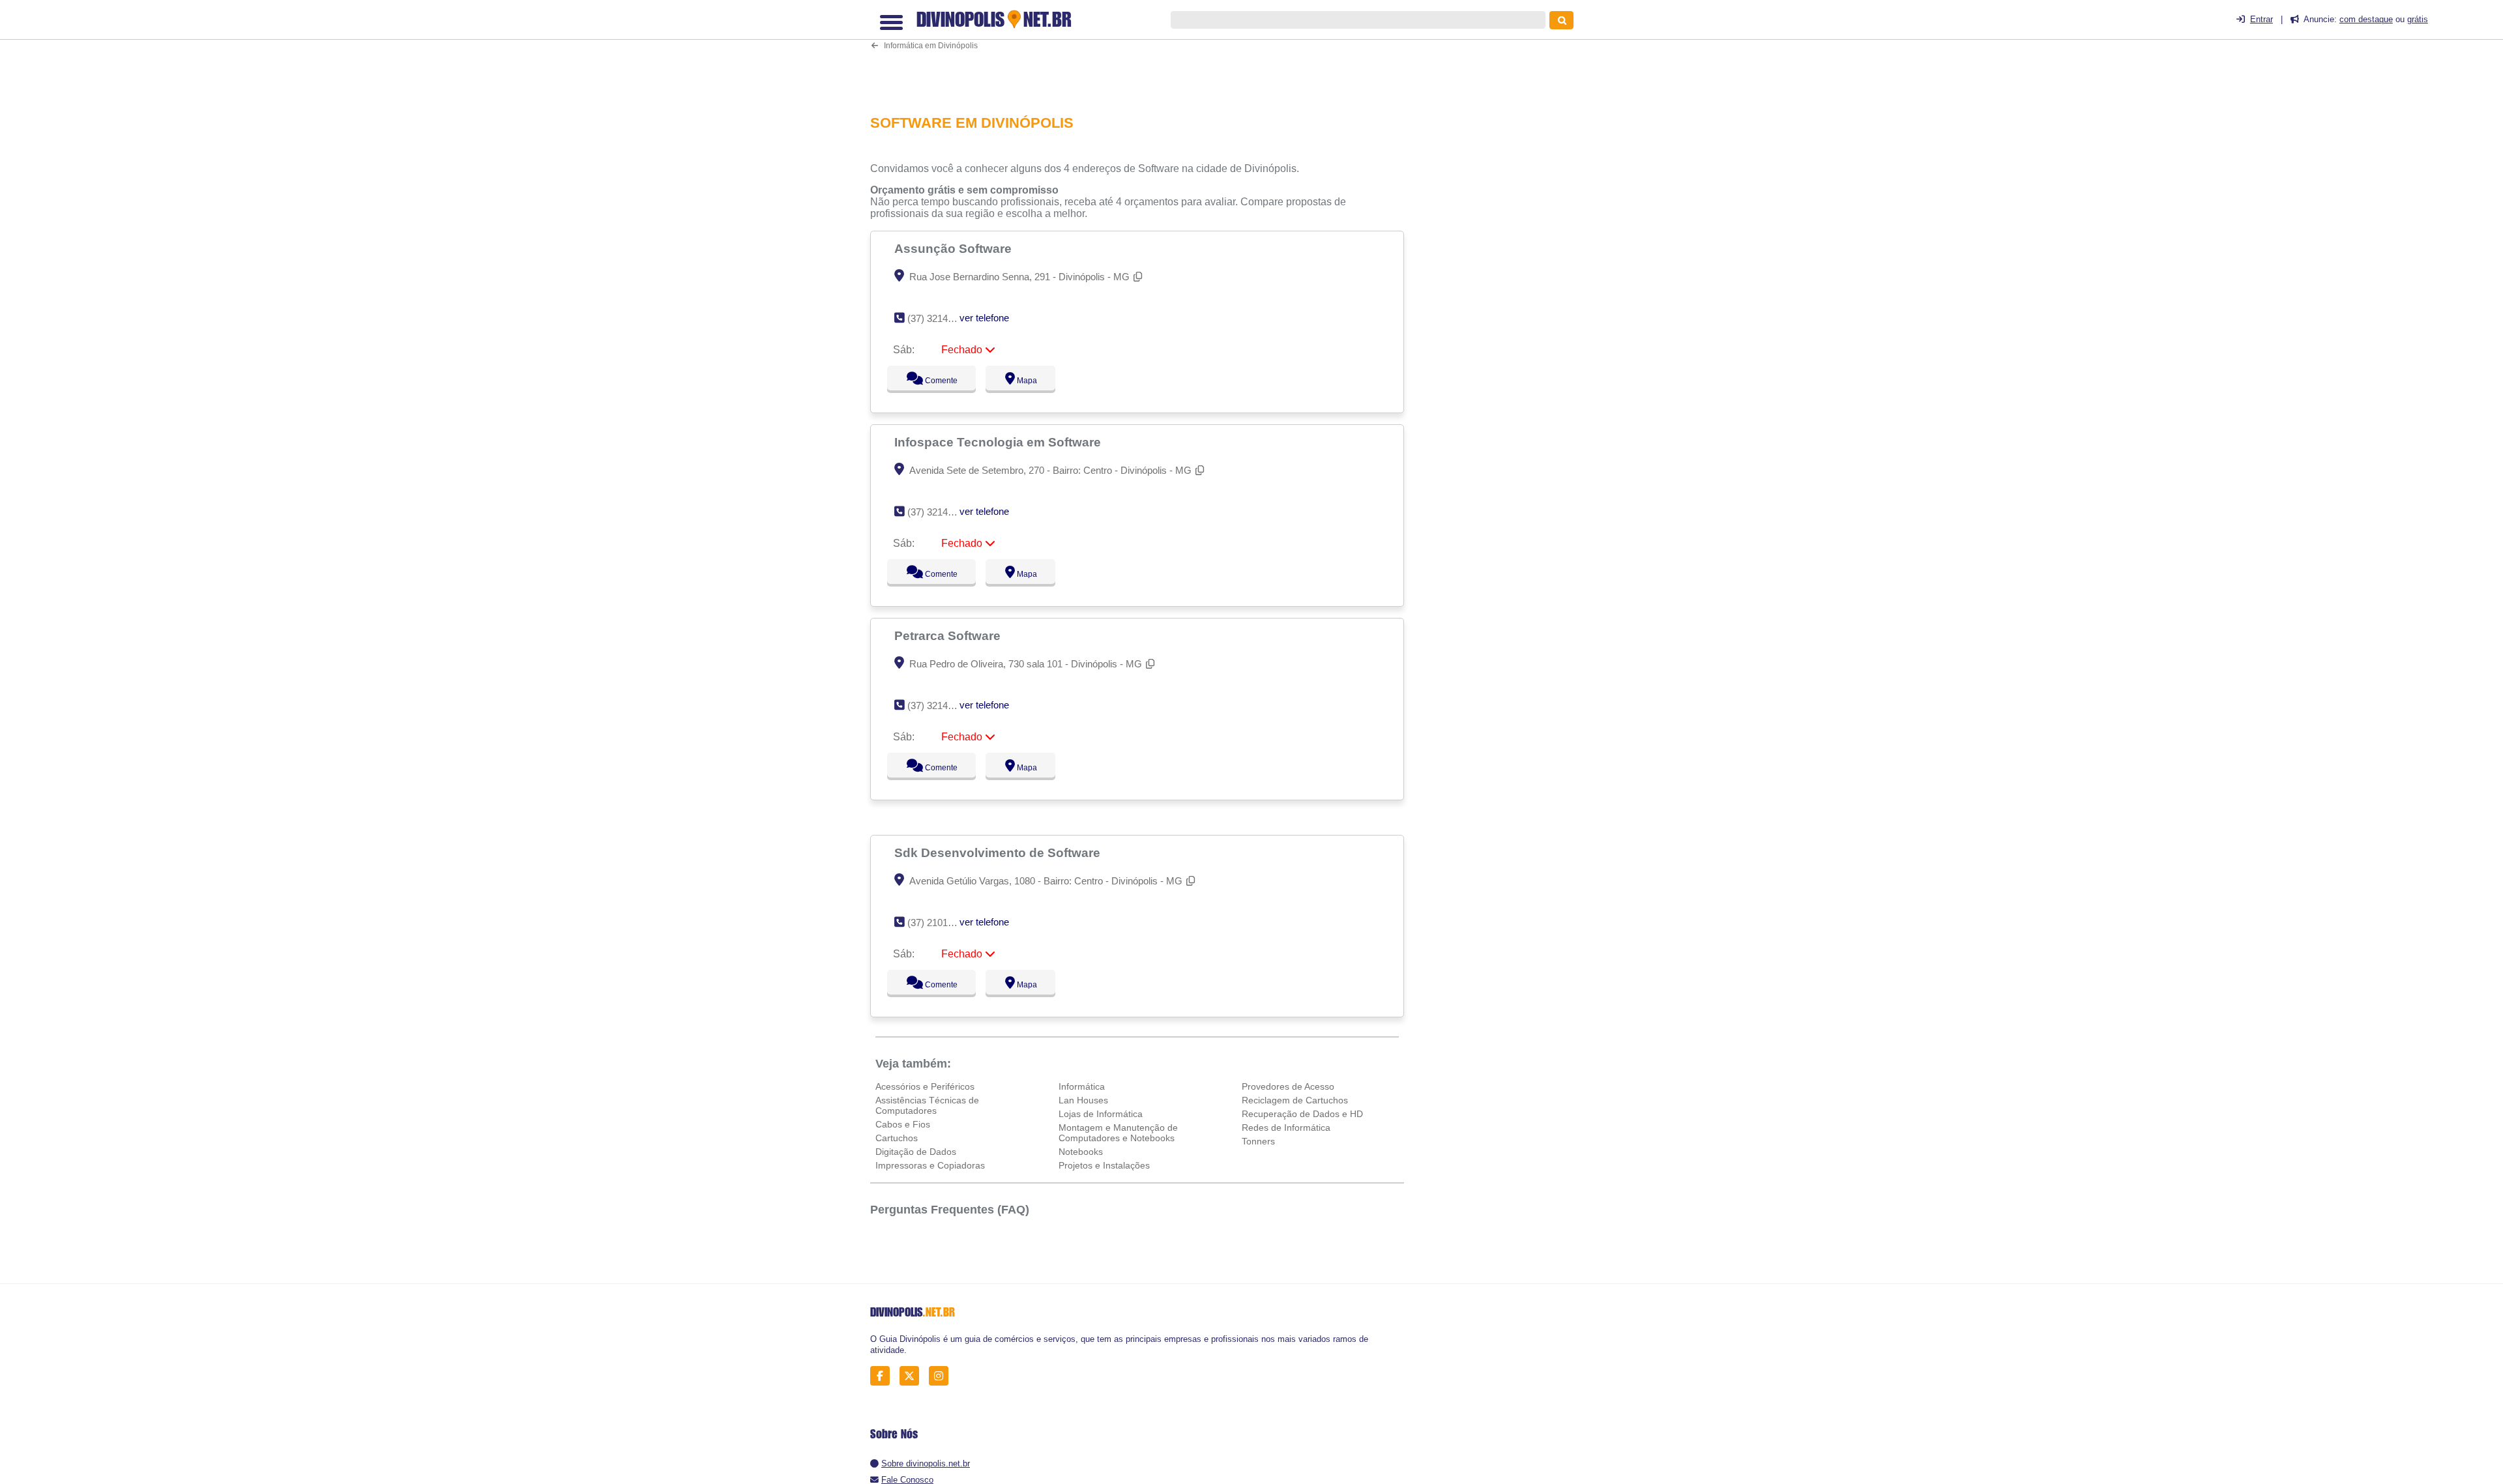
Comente (932, 381)
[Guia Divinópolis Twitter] (913, 1376)
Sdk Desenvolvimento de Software (999, 852)
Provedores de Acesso (1288, 1086)
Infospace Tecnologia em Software (999, 442)
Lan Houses (1083, 1100)
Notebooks (1081, 1152)
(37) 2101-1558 (940, 923)
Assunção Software (955, 248)
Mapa (1024, 381)
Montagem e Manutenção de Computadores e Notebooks (1118, 1133)
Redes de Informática (1286, 1128)
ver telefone (984, 318)
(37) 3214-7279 (940, 706)
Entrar (2261, 19)
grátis (2418, 19)
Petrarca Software (949, 635)
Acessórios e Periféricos (925, 1086)
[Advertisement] (1144, 56)
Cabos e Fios (903, 1124)
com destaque (2366, 19)
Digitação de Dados (916, 1152)
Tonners (1258, 1141)
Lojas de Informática (1101, 1114)
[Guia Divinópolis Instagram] (942, 1376)
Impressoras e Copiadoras (930, 1165)
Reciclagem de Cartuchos (1295, 1100)
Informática (1082, 1086)
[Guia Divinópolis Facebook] (884, 1376)
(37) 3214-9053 (940, 318)
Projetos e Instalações (1104, 1165)
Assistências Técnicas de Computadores (927, 1105)
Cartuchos (897, 1138)
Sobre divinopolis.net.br (926, 1463)
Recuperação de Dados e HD (1302, 1114)
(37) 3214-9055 (940, 512)
